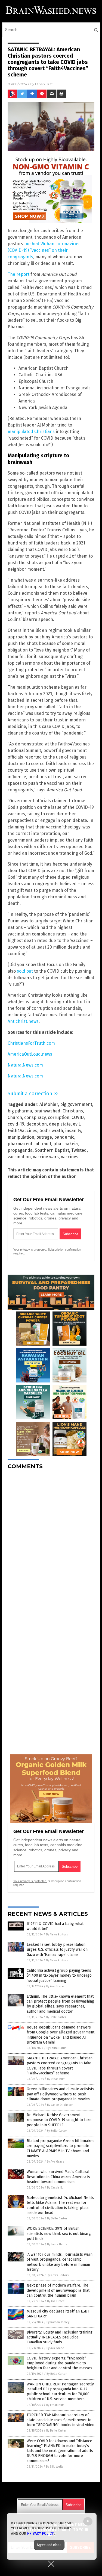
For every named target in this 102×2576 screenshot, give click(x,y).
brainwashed (47, 1111)
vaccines (70, 1157)
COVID (78, 1117)
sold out (25, 971)
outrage (44, 1137)
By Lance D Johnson (60, 2105)
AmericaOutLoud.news (30, 1054)
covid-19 (16, 1124)
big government (76, 1104)
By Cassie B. (55, 2188)
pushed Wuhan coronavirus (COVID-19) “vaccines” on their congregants (44, 250)
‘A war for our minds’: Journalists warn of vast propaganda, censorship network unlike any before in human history (60, 2262)
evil (76, 1124)
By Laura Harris (56, 2048)
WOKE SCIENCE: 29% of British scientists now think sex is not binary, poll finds (59, 2233)
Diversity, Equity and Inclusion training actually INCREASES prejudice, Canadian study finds (60, 2337)
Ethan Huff (44, 84)
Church (15, 1117)
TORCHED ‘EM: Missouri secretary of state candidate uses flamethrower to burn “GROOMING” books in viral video (61, 2420)
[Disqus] (51, 1542)
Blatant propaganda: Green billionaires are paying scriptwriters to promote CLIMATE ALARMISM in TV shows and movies (61, 2148)
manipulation (21, 1137)
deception (37, 1124)
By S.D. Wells (55, 2467)
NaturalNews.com (25, 1065)
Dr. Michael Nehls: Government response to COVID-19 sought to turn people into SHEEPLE (59, 2120)
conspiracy (35, 1117)
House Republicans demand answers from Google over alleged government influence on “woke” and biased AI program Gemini (61, 2035)
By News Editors (57, 1934)
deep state (60, 1124)
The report (18, 274)
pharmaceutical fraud (29, 1144)
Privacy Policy (41, 2533)
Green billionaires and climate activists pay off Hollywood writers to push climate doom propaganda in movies (60, 2094)
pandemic (64, 1137)
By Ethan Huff (56, 2079)
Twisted (79, 1150)
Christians (73, 1111)
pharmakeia (66, 1144)
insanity (73, 1131)
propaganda (20, 1150)
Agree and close (49, 2545)
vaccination (19, 1157)
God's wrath (51, 1131)
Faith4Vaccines (22, 1131)
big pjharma (20, 1111)
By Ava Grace (55, 1986)
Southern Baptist (52, 1150)
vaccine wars (46, 1157)
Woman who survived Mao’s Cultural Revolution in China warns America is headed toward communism (58, 2177)
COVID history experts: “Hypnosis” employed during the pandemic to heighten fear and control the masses (59, 2363)
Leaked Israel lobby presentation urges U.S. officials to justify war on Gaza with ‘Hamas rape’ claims (57, 1949)
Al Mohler (49, 1104)
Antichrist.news (23, 1021)
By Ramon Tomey (58, 2322)
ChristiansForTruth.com (31, 1043)
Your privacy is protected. (30, 1249)
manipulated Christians (31, 432)
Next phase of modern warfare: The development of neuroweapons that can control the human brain (58, 2290)
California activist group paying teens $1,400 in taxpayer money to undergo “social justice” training (59, 1975)
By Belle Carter (56, 2017)
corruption (59, 1117)
